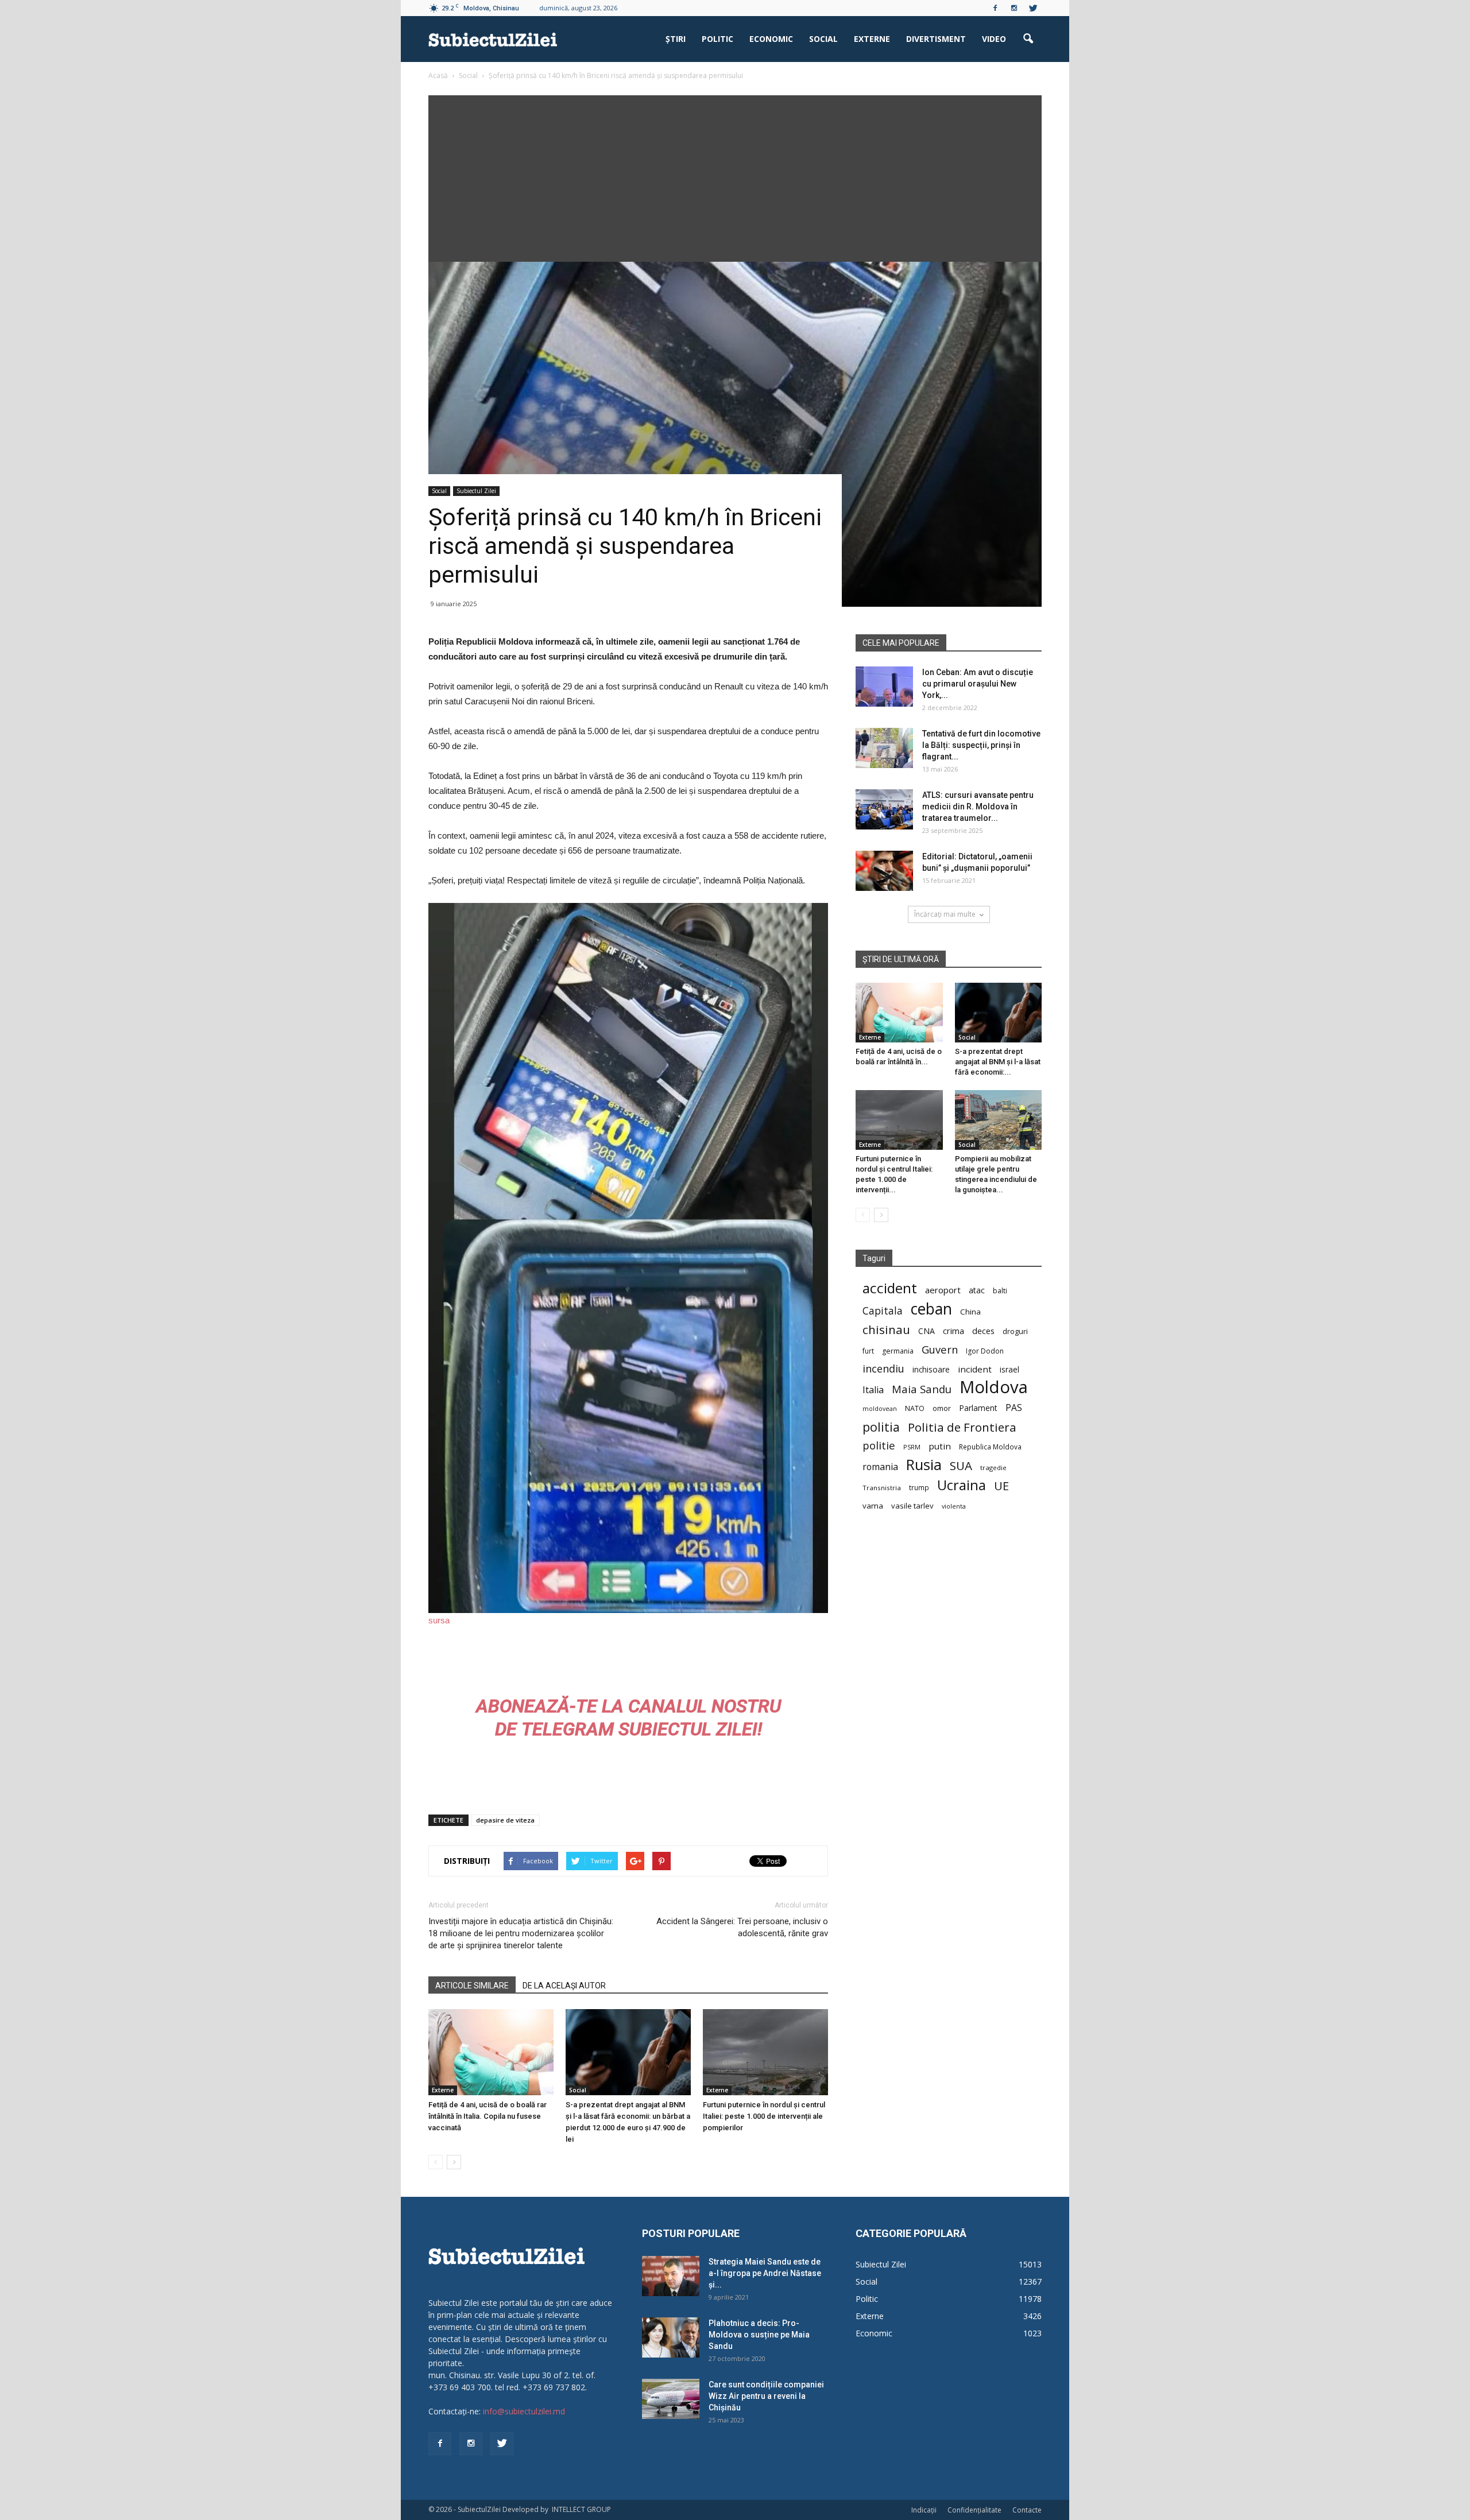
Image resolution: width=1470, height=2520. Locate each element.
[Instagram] (1014, 8)
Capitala (883, 1311)
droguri (1015, 1331)
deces (983, 1331)
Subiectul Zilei (476, 491)
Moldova (994, 1387)
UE (1001, 1486)
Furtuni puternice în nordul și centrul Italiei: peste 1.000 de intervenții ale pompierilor (764, 2116)
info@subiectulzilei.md (524, 2411)
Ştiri (676, 39)
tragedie (993, 1468)
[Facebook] (995, 8)
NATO (915, 1408)
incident (975, 1369)
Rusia (924, 1465)
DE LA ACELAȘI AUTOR (564, 1986)
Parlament (978, 1408)
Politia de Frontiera (962, 1427)
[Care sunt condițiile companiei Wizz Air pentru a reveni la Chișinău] (671, 2399)
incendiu (883, 1369)
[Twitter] (1033, 8)
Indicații (924, 2510)
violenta (954, 1506)
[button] (1028, 39)
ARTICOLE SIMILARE (472, 1986)
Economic (771, 39)
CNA (927, 1331)
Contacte (1027, 2510)
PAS (1014, 1408)
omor (942, 1408)
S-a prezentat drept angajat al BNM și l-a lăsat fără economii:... (998, 1062)
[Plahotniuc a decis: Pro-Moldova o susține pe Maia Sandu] (671, 2337)
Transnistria (882, 1488)
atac (977, 1290)
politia (881, 1427)
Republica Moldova (990, 1447)
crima (953, 1331)
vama (873, 1506)
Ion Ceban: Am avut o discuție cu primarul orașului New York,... (978, 684)
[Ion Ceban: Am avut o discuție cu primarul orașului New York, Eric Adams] (884, 687)
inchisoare (931, 1369)
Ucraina (962, 1485)
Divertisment (936, 39)
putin (940, 1446)
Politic (717, 39)
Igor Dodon (985, 1351)
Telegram (568, 1729)
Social (823, 39)
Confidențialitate (974, 2510)
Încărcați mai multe (945, 914)
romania (880, 1467)
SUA (961, 1466)
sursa (439, 1620)
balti (1000, 1291)
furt (868, 1351)
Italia (873, 1390)
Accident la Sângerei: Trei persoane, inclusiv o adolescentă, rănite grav (742, 1927)
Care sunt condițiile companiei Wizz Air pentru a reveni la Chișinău (766, 2396)
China (970, 1312)
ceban (931, 1309)
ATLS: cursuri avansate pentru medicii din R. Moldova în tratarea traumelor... (978, 807)
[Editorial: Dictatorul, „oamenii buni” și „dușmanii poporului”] (884, 871)
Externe (872, 39)
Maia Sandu (922, 1389)
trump (919, 1487)
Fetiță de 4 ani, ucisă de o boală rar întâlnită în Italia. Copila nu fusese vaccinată (488, 2116)
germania (898, 1351)
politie (879, 1445)
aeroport (943, 1290)
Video (994, 39)
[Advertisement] (735, 176)
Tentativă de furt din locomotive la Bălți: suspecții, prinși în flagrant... (981, 745)
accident (890, 1288)
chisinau (886, 1330)
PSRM (912, 1447)
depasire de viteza (505, 1820)
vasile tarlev (912, 1506)
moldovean (880, 1409)
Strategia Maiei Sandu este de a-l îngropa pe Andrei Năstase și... (765, 2273)
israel (1009, 1369)
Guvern (940, 1349)
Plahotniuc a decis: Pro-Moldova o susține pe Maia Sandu (759, 2335)
